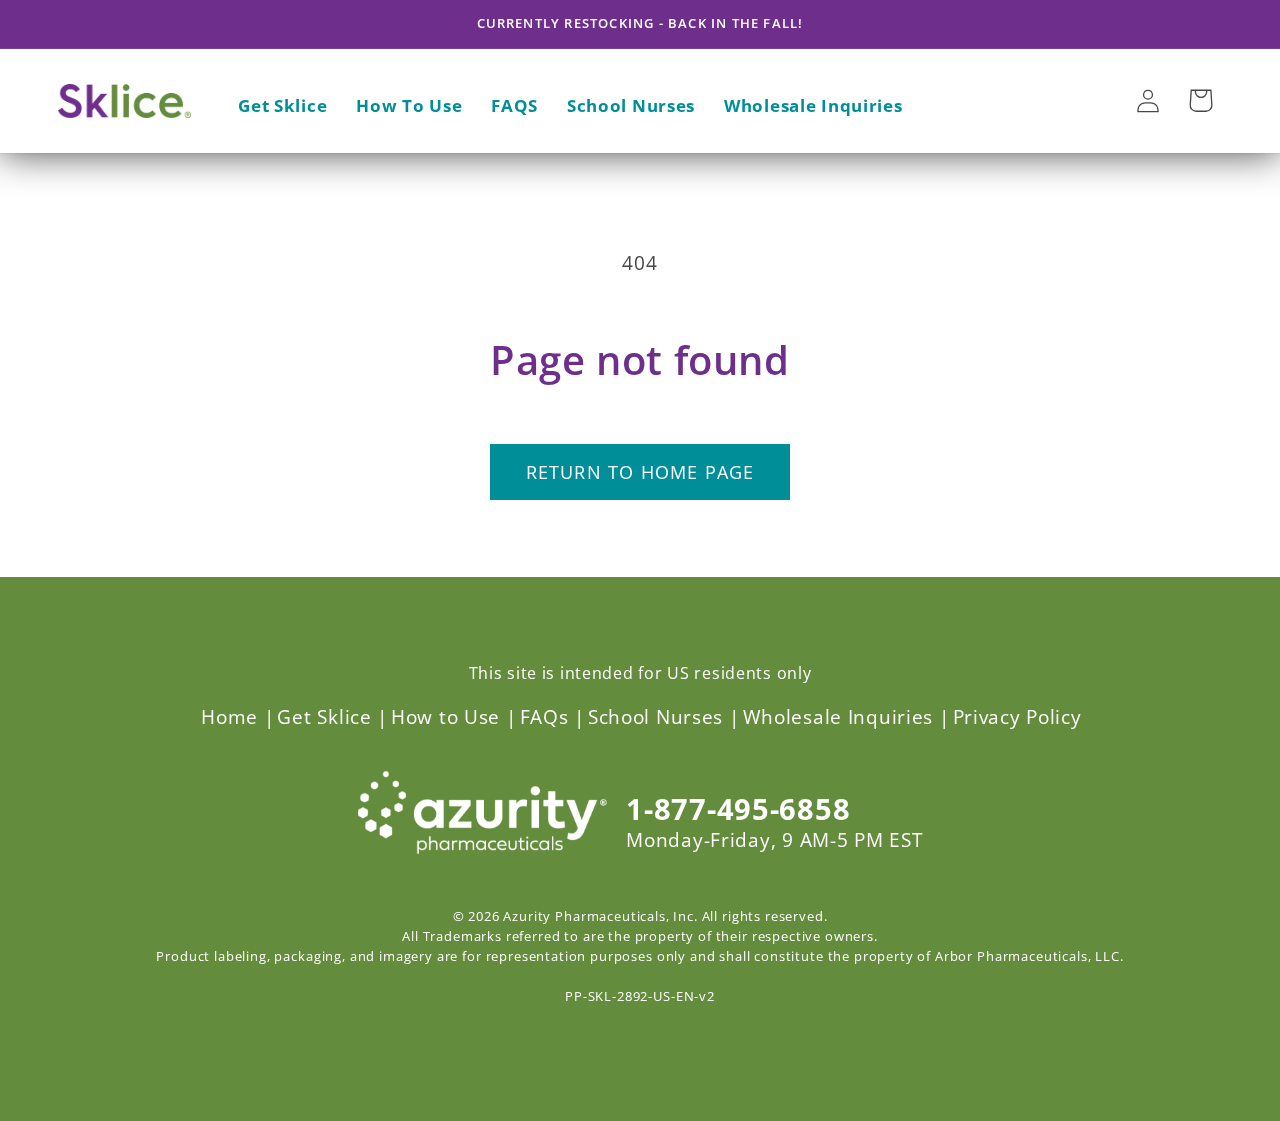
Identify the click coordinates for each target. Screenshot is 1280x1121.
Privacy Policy (1017, 716)
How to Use (445, 716)
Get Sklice (324, 716)
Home (229, 716)
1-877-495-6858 (738, 808)
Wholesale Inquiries (838, 716)
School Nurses (655, 716)
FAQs (544, 716)
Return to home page (640, 472)
